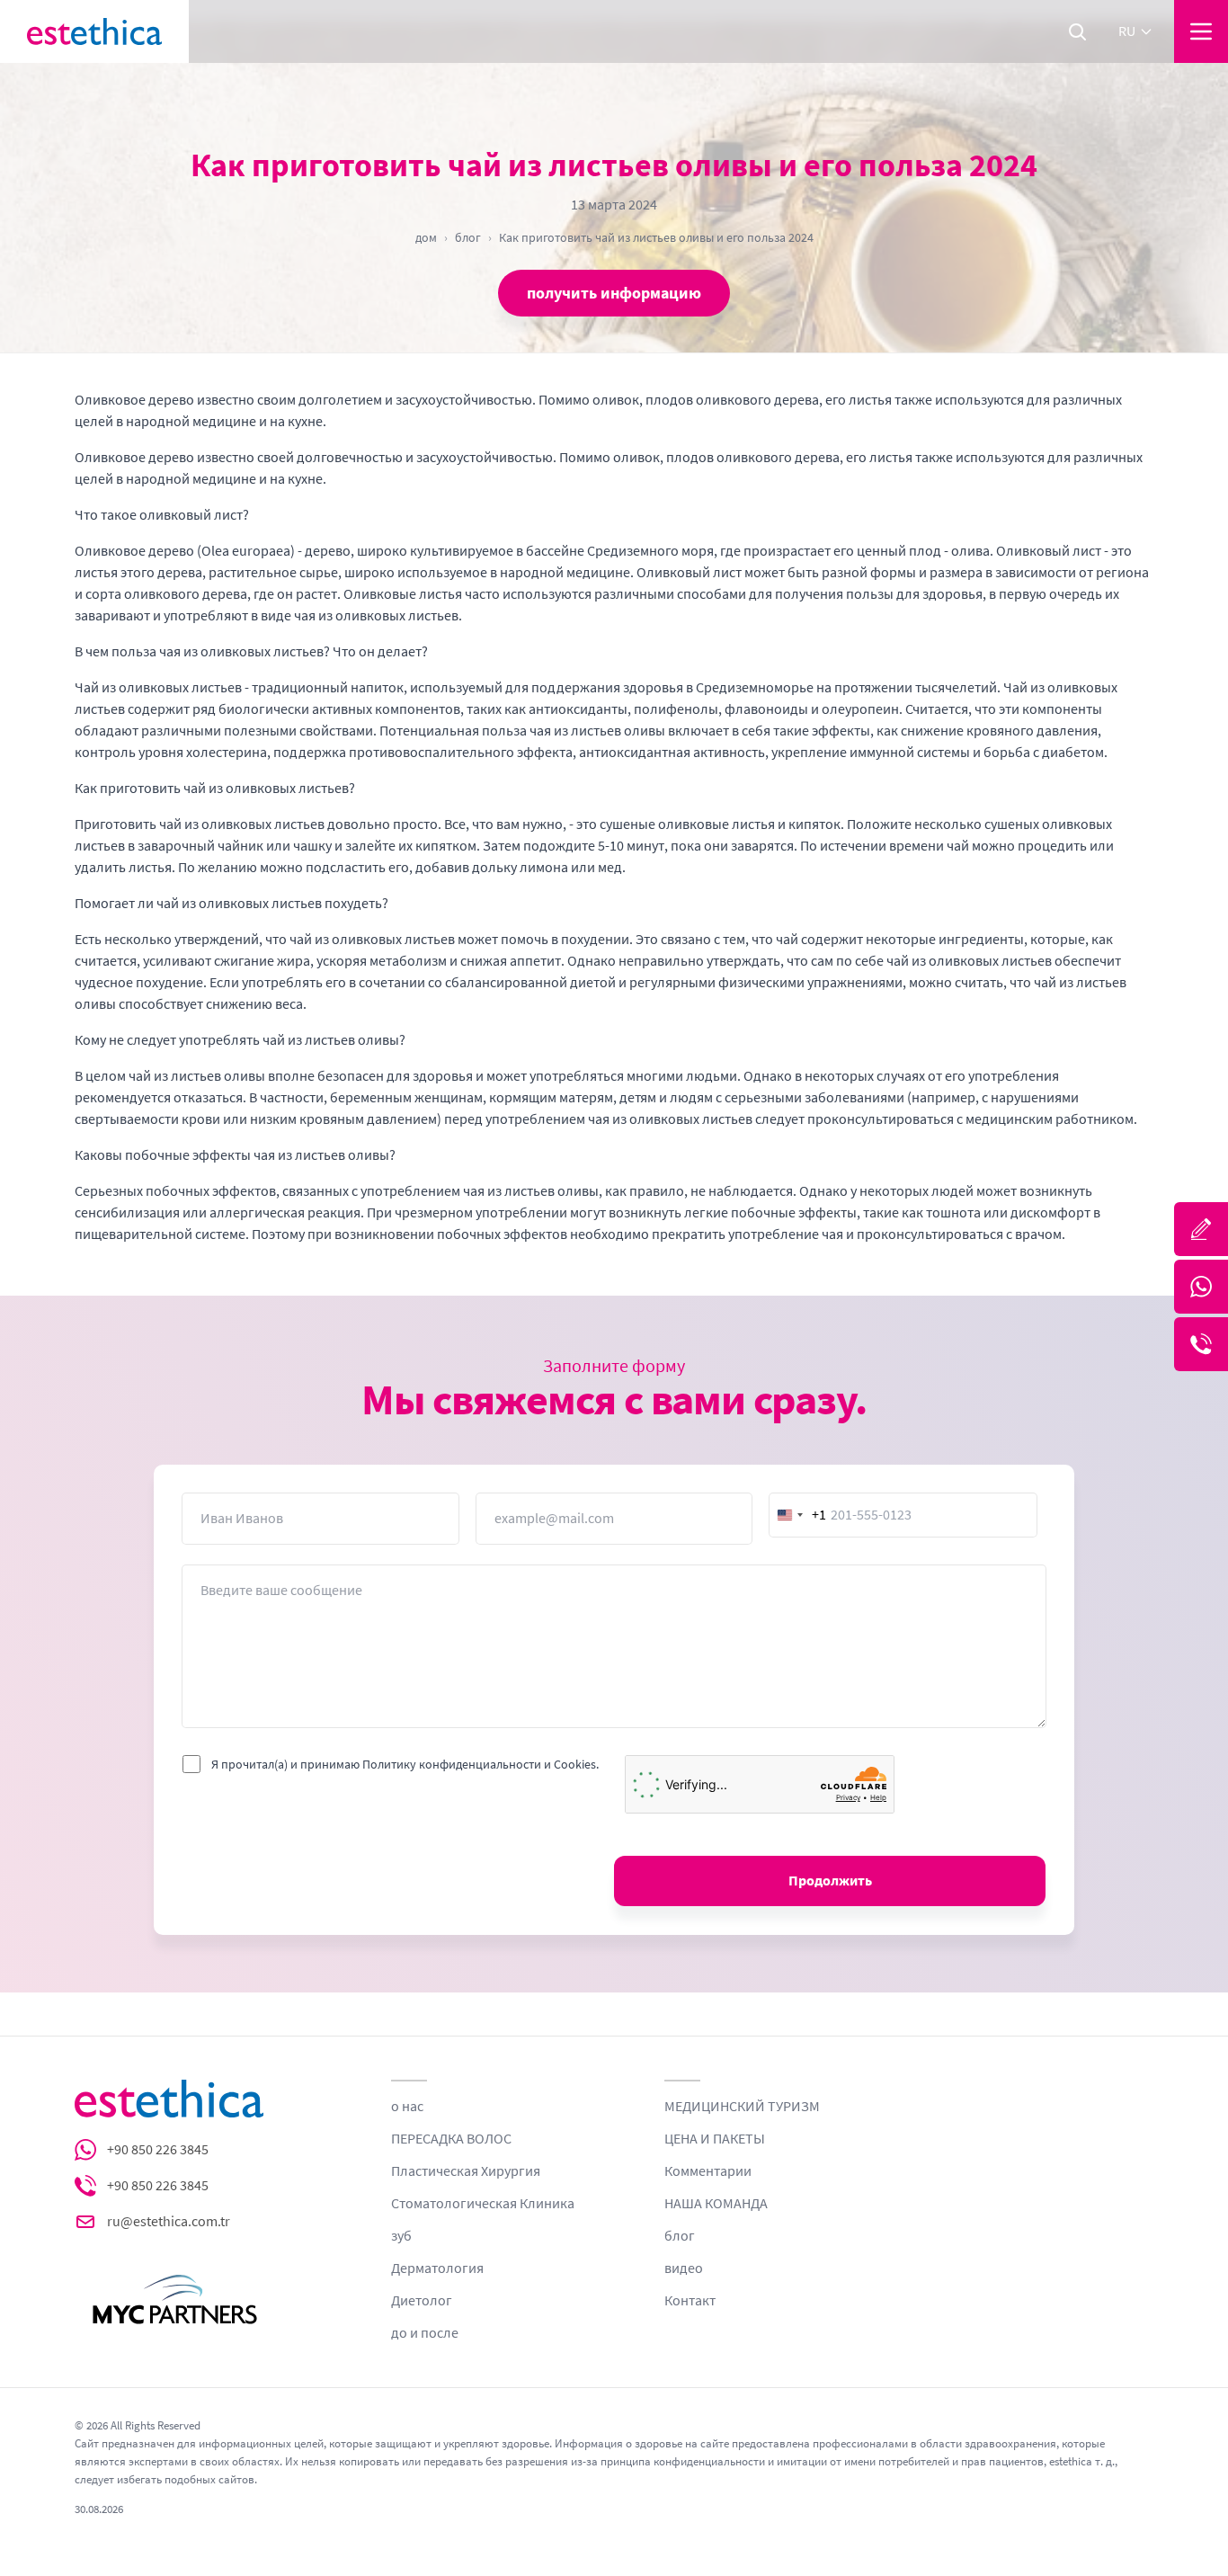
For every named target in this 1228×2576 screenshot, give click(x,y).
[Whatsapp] (1201, 1287)
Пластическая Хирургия (466, 2171)
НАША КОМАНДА (716, 2204)
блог (468, 237)
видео (684, 2268)
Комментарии (708, 2171)
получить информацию (614, 293)
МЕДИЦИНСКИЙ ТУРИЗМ (742, 2107)
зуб (401, 2236)
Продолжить (830, 1881)
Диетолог (422, 2301)
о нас (407, 2107)
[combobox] (798, 1515)
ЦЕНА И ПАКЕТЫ (715, 2139)
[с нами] (1201, 1229)
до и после (425, 2333)
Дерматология (437, 2268)
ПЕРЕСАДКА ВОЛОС (451, 2139)
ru (1127, 31)
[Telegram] (1201, 1344)
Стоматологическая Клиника (483, 2204)
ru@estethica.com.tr (169, 2222)
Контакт (690, 2301)
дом (426, 237)
